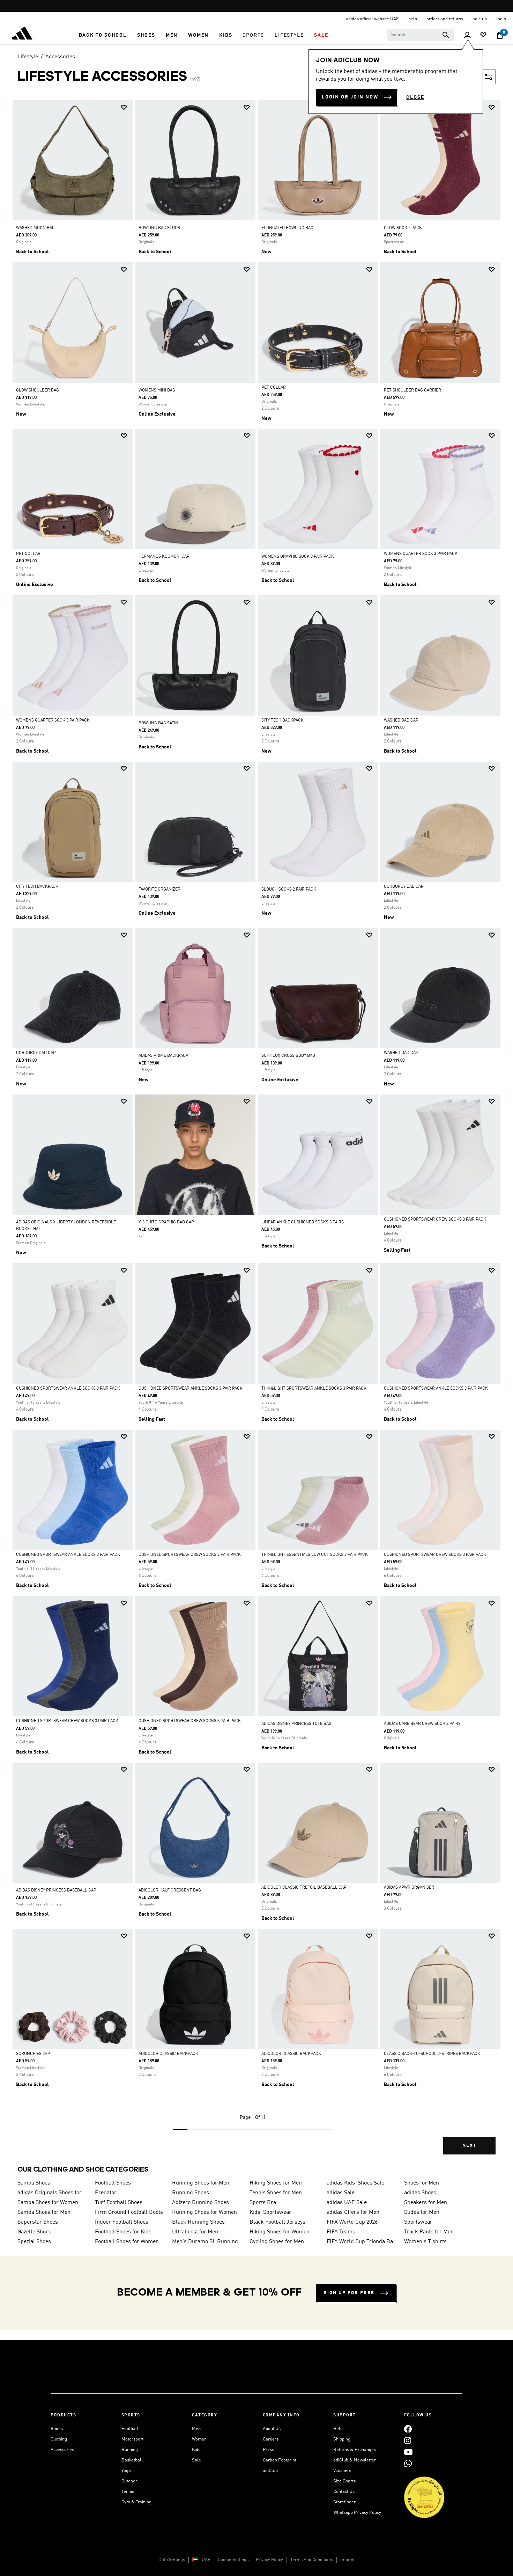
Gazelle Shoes (34, 2232)
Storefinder (344, 2502)
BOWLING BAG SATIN (158, 723)
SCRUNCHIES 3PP (33, 2054)
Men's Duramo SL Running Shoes (208, 2242)
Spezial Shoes (34, 2242)
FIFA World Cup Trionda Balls (363, 2242)
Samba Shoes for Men (44, 2212)
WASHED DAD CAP (401, 720)
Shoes (57, 2429)
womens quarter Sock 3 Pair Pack (421, 554)
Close (415, 97)
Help (338, 2429)
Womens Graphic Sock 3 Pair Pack (298, 557)
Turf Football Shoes (119, 2203)
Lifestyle (28, 57)
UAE (206, 2560)
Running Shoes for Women (205, 2212)
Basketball (132, 2460)
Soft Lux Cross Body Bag (288, 1056)
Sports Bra (263, 2203)
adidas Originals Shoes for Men (53, 2193)
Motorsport (132, 2439)
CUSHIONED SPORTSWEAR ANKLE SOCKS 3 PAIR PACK (68, 1389)
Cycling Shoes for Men (277, 2242)
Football (130, 2429)
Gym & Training (136, 2502)
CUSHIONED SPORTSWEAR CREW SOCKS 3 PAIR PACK (435, 1220)
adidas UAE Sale (347, 2203)
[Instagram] (408, 2440)
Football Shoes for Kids (123, 2232)
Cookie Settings (233, 2560)
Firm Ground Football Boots (129, 2212)
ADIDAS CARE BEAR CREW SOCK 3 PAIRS (422, 1724)
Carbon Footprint (280, 2460)
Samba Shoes (34, 2183)
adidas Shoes (420, 2193)
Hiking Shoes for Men (276, 2183)
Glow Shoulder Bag (38, 390)
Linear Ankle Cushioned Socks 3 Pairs (303, 1222)
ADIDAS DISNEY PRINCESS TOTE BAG (296, 1724)
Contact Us (344, 2492)
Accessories (60, 57)
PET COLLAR (274, 388)
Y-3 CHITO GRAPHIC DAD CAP (166, 1222)
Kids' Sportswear (270, 2212)
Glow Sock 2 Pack (403, 228)
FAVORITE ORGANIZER (159, 890)
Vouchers (342, 2471)
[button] (103, 35)
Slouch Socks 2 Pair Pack (289, 890)
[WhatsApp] (408, 2463)
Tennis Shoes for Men (276, 2193)
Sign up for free (349, 2293)
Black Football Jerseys (277, 2222)
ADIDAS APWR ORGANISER (409, 1888)
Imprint (347, 2560)
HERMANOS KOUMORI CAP (164, 557)
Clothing (59, 2439)
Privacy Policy (269, 2560)
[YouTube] (408, 2452)
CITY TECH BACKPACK (282, 720)
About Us (272, 2429)
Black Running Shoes (198, 2222)
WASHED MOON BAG (35, 228)
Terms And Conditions (312, 2560)
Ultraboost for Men (195, 2232)
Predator (106, 2193)
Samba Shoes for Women (48, 2203)
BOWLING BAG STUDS (159, 228)
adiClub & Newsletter (355, 2460)
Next (469, 2146)
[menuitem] (103, 35)
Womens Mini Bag (157, 390)
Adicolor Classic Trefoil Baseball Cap (304, 1888)
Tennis (128, 2492)
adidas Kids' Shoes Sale (355, 2183)
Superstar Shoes (38, 2222)
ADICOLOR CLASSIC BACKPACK (168, 2054)
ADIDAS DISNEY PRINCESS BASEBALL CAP (56, 1890)
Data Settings (172, 2560)
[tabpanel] (256, 1133)
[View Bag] (500, 35)
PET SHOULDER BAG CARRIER (412, 390)
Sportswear (418, 2222)
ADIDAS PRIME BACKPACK (163, 1056)
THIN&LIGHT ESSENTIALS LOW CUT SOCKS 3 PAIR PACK (315, 1555)
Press (268, 2450)
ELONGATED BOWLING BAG (287, 228)
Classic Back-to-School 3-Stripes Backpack (432, 2054)
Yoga (126, 2471)
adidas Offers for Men (353, 2212)
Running (130, 2450)
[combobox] (420, 35)
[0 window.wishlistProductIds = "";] (483, 35)
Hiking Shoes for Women (280, 2232)
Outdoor (129, 2481)
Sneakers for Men (426, 2203)
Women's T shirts (425, 2242)
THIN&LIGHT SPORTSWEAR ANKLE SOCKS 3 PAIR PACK (314, 1389)
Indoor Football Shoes (122, 2222)
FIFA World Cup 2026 (352, 2222)
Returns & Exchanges (355, 2450)
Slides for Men (422, 2212)
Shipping (342, 2439)
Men (196, 2429)
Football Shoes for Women (127, 2242)
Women (199, 2439)
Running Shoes (191, 2193)
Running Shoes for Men (201, 2183)
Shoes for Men (422, 2183)
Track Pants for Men (429, 2232)
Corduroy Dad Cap (404, 887)
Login (501, 19)
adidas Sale (341, 2193)
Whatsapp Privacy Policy (357, 2513)
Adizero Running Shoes (200, 2203)
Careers (271, 2439)
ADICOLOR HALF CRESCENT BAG (170, 1890)
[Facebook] (408, 2429)
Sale (196, 2460)
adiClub (270, 2471)
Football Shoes (113, 2183)
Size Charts (344, 2481)
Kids (196, 2450)
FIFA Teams (341, 2232)
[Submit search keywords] (446, 35)
